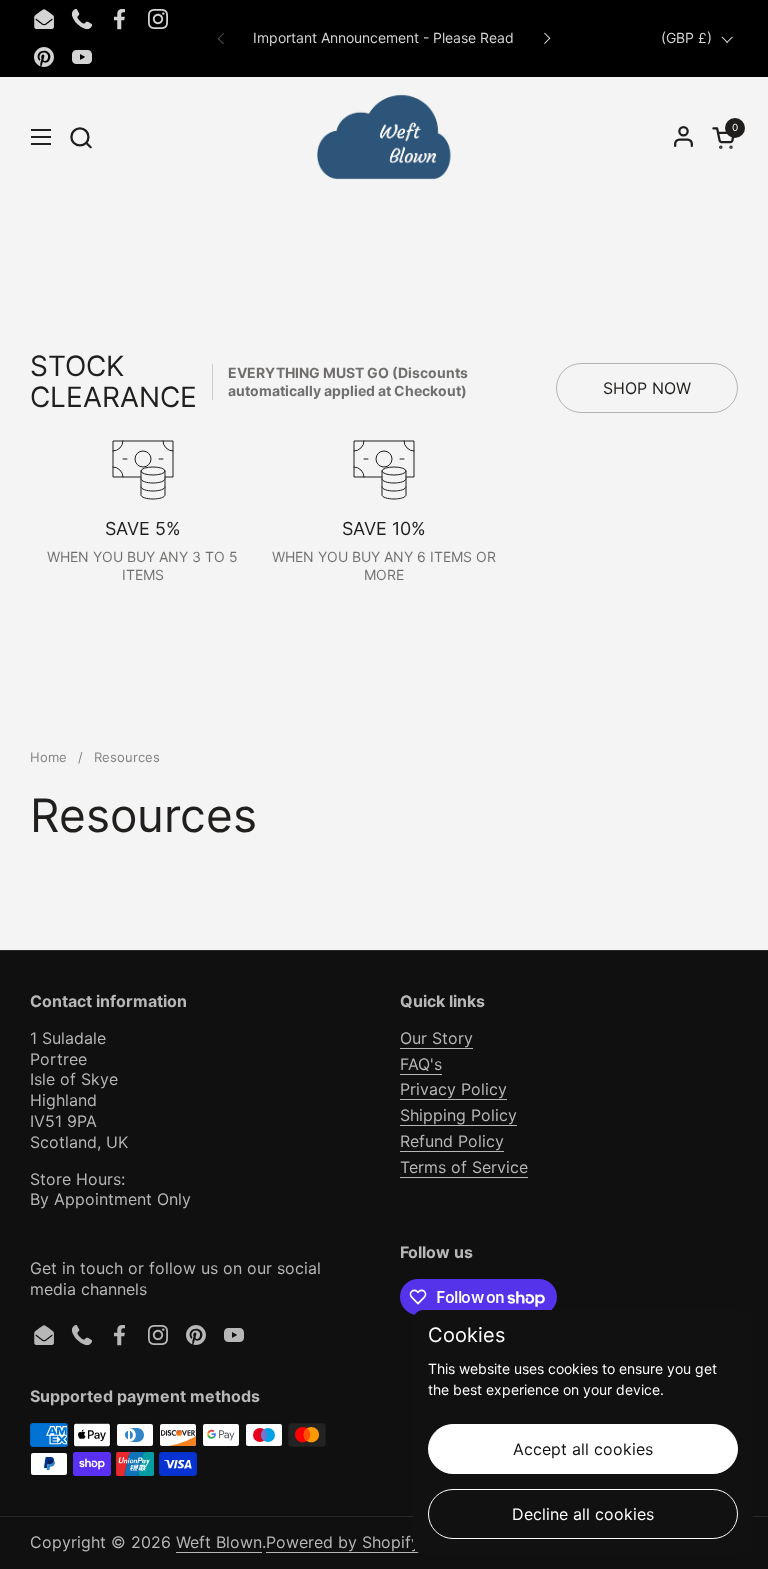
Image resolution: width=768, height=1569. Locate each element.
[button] (80, 137)
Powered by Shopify (343, 1542)
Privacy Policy (453, 1089)
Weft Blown (219, 1542)
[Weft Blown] (383, 137)
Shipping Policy (458, 1115)
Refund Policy (452, 1141)
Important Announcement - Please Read (383, 37)
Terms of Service (464, 1167)
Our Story (436, 1038)
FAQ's (421, 1064)
